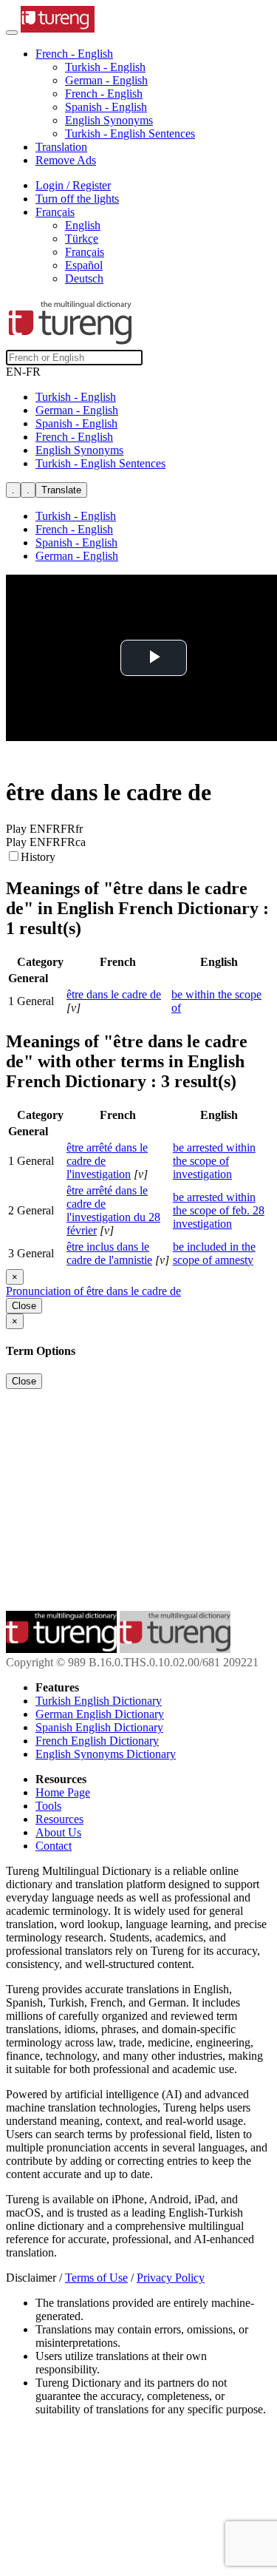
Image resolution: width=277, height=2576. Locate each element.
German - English (106, 80)
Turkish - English (105, 67)
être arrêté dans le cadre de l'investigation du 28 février (113, 1210)
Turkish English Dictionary (99, 1701)
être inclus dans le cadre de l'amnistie (109, 1253)
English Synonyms (109, 120)
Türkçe (82, 239)
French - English (104, 94)
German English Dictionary (100, 1714)
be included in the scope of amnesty (214, 1253)
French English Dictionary (97, 1741)
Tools (48, 1806)
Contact (54, 1846)
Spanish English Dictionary (99, 1727)
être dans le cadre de (114, 994)
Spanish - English (106, 107)
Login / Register (73, 185)
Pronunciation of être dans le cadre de (93, 1291)
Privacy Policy (171, 2278)
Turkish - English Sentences (130, 133)
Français (85, 252)
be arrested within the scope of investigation (214, 1161)
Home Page (63, 1792)
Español (84, 265)
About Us (58, 1832)
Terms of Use (96, 2278)
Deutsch (84, 278)
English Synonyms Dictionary (106, 1754)
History (38, 857)
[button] (74, 54)
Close (24, 1306)
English (83, 225)
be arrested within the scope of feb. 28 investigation (219, 1210)
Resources (59, 1819)
